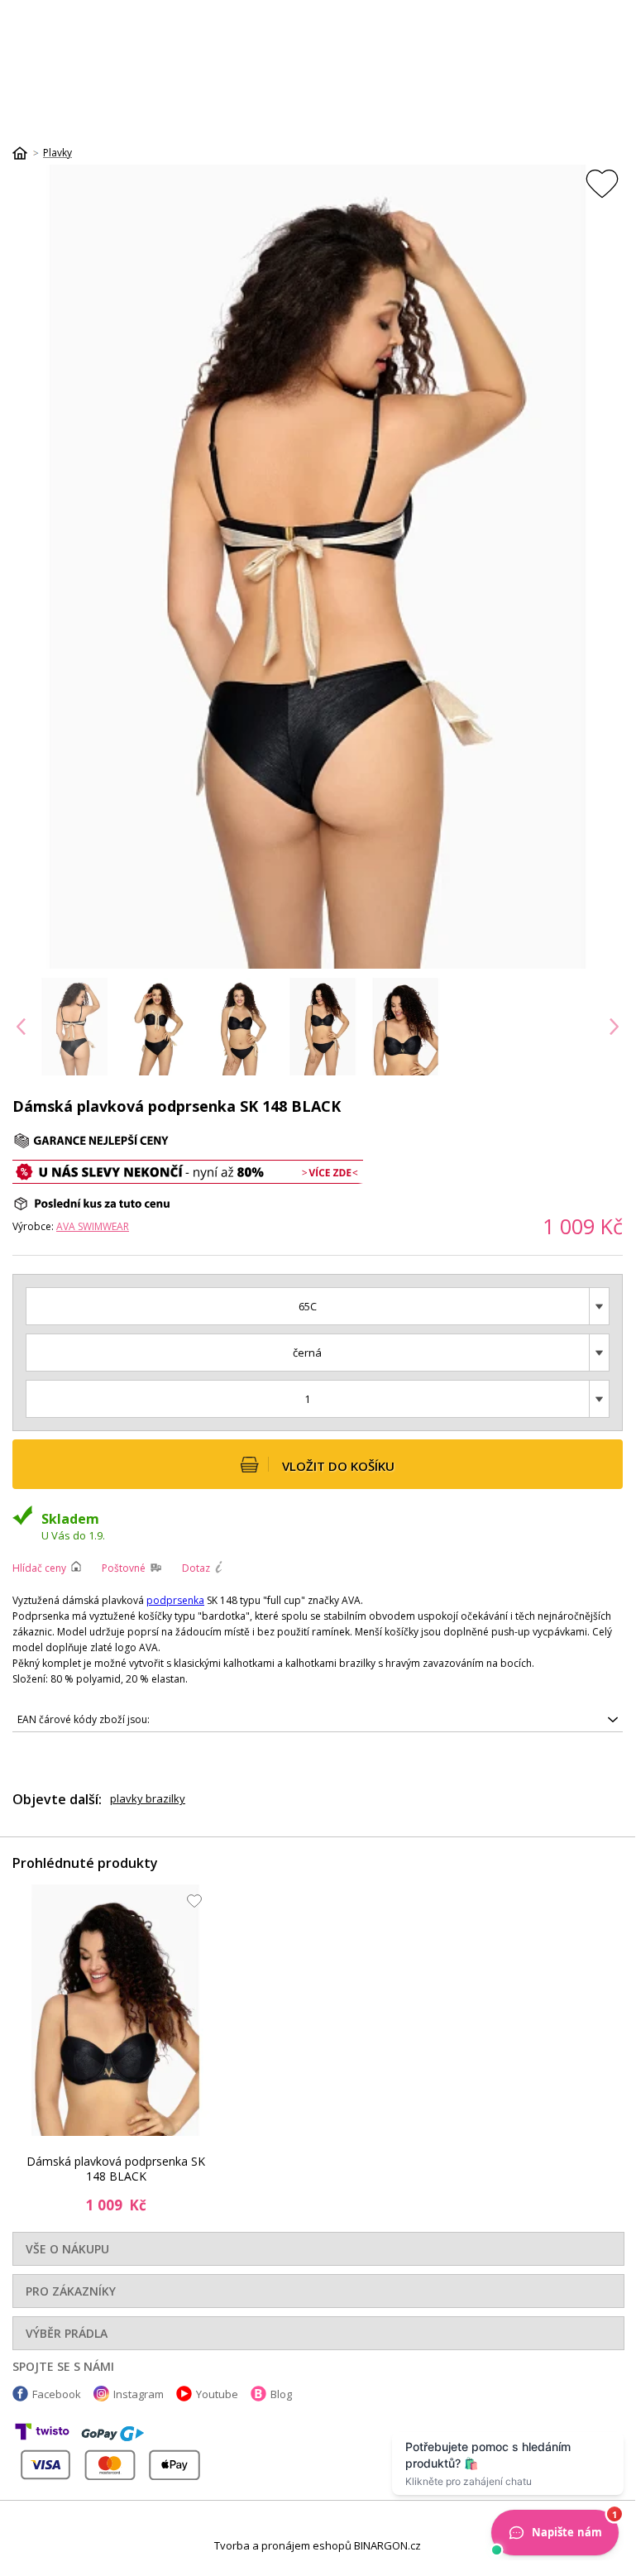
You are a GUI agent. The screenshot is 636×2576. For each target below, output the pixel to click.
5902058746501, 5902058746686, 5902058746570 (135, 1722)
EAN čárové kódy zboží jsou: (84, 1719)
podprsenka (175, 1600)
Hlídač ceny (39, 1568)
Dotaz (196, 1568)
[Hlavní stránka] (26, 153)
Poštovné (124, 1568)
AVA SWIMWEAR (93, 1226)
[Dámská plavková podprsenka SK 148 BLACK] (116, 2010)
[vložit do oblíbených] (602, 183)
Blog (281, 2394)
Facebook (57, 2394)
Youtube (217, 2394)
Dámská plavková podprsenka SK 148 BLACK (116, 2169)
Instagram (139, 2394)
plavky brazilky (148, 1798)
